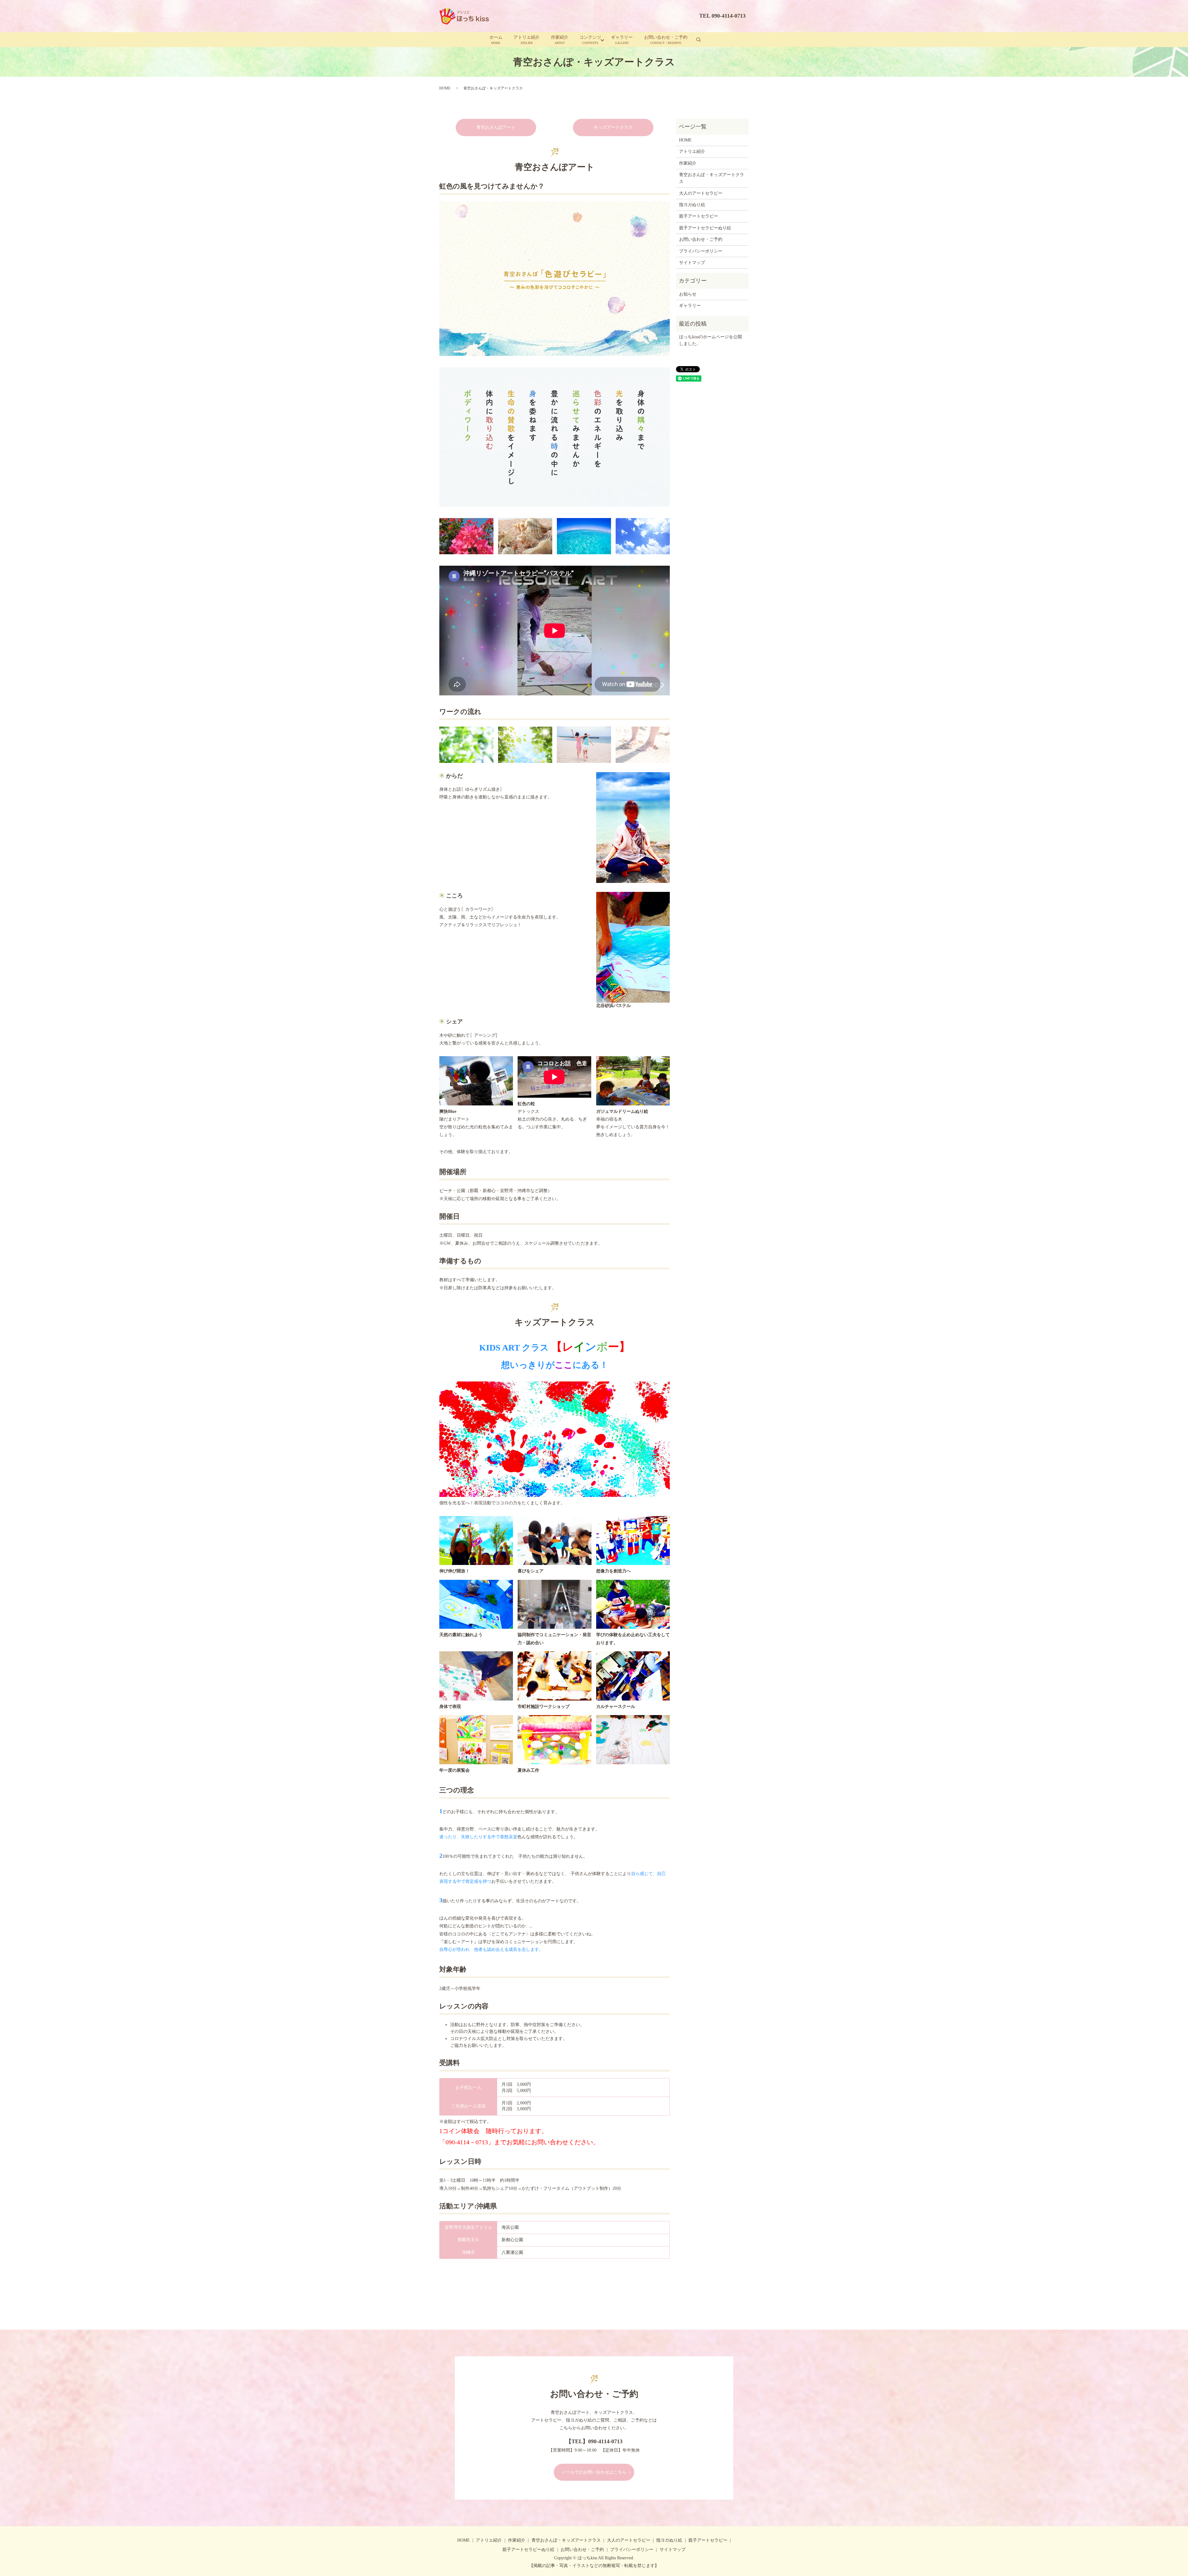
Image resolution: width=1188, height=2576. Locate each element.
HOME (445, 88)
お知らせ (688, 294)
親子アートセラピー (699, 216)
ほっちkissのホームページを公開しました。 (710, 340)
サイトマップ (692, 263)
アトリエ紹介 (527, 40)
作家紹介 (560, 40)
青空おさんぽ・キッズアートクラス (712, 178)
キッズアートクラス (613, 127)
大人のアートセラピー (701, 193)
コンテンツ (590, 40)
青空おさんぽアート (496, 127)
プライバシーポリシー (701, 251)
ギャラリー (622, 40)
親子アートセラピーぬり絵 (705, 228)
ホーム (496, 40)
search (699, 40)
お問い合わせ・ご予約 (666, 40)
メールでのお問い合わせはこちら (594, 2472)
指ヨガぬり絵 (692, 205)
